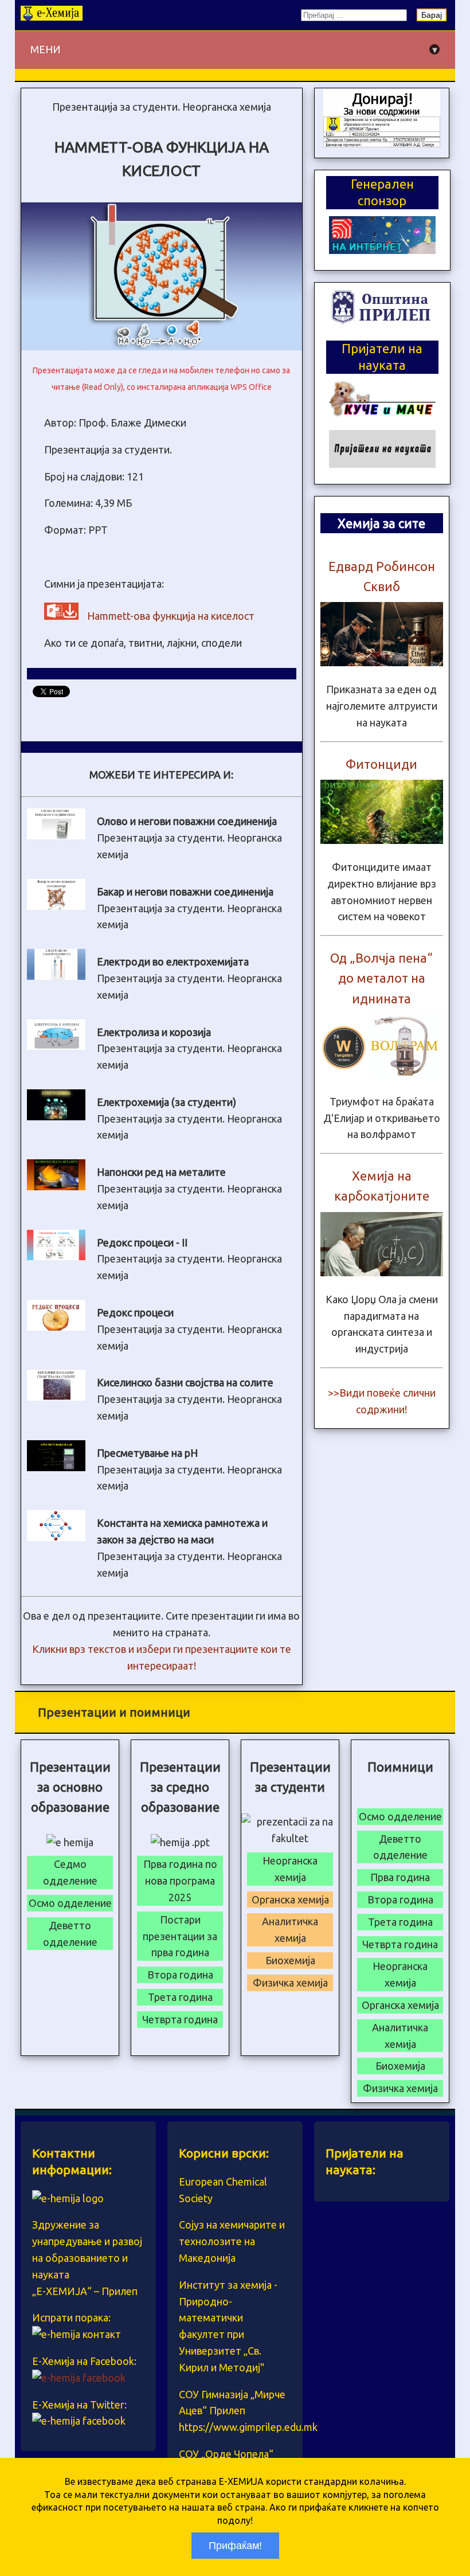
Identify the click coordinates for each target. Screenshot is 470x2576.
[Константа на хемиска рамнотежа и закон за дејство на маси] (56, 1537)
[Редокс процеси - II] (56, 1256)
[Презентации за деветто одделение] (382, 143)
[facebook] (79, 2378)
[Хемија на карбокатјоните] (382, 1272)
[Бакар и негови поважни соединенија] (56, 906)
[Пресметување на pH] (56, 1467)
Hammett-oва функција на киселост (171, 616)
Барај (432, 15)
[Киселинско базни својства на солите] (56, 1397)
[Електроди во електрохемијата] (56, 976)
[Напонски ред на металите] (56, 1186)
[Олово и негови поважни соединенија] (56, 835)
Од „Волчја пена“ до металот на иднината (381, 978)
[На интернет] (382, 250)
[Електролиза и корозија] (56, 1046)
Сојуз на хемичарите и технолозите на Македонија (232, 2241)
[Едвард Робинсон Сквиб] (382, 662)
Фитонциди (381, 764)
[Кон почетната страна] (52, 17)
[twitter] (79, 2421)
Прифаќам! (235, 2546)
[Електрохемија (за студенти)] (56, 1116)
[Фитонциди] (382, 840)
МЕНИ (234, 50)
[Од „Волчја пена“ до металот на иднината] (382, 1074)
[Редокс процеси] (56, 1327)
